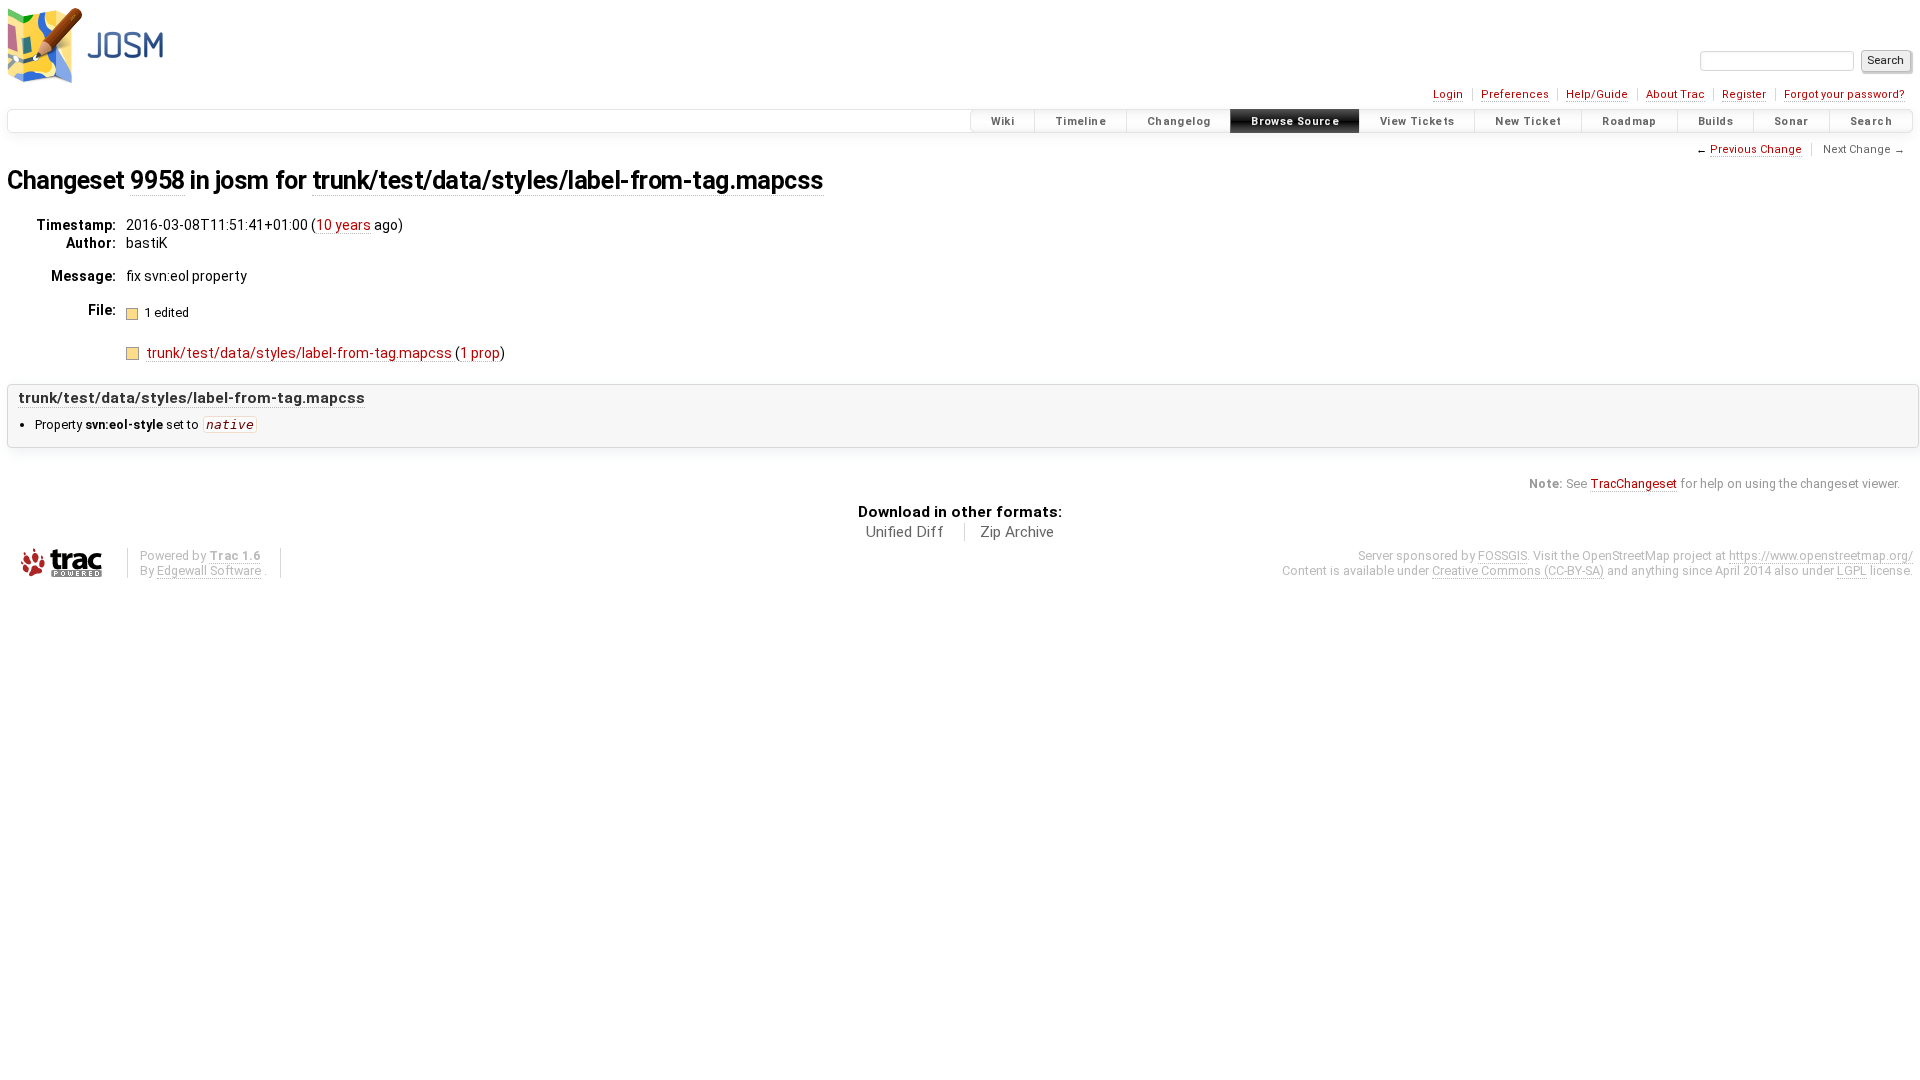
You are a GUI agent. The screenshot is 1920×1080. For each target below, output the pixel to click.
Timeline (1080, 121)
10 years (343, 225)
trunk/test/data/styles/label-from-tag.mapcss (568, 180)
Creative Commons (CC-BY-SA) (1518, 570)
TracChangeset (1633, 483)
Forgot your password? (1844, 94)
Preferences (1515, 94)
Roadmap (1629, 121)
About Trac (1675, 94)
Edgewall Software (209, 570)
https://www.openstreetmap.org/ (1821, 555)
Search (1871, 121)
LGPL (1852, 570)
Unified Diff (905, 532)
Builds (1715, 121)
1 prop (480, 353)
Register (1744, 94)
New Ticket (1528, 121)
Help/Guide (1597, 94)
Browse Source (1295, 121)
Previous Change (1756, 149)
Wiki (1003, 121)
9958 (157, 180)
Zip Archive (1017, 532)
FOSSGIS (1502, 555)
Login (1448, 94)
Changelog (1178, 121)
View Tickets (1417, 121)
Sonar (1791, 121)
